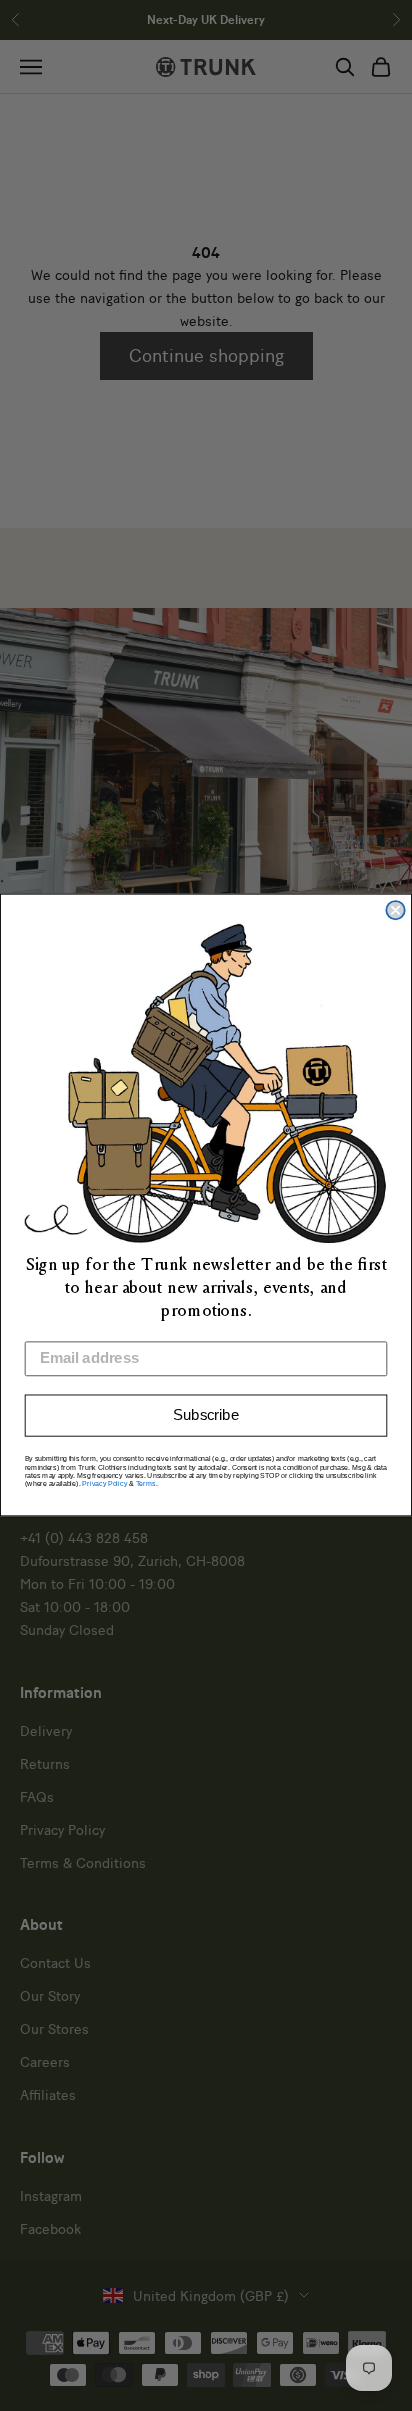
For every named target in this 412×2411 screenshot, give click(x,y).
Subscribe (206, 1416)
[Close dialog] (395, 910)
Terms (146, 1484)
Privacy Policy (104, 1484)
